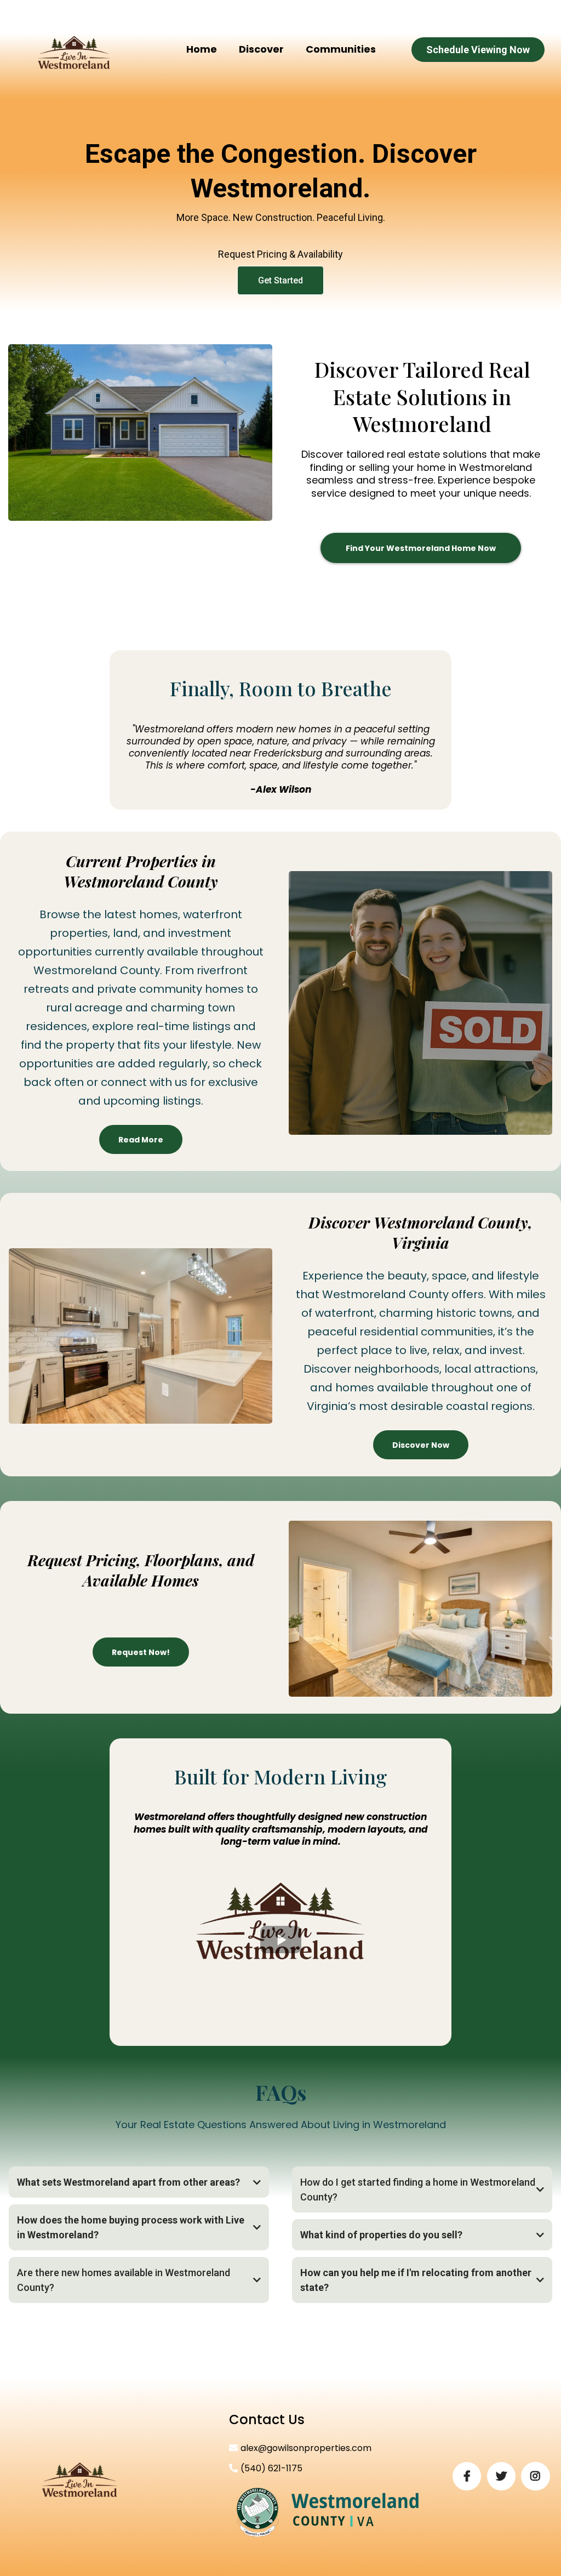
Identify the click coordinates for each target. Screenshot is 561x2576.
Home (202, 49)
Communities (341, 49)
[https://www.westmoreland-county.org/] (328, 2512)
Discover (261, 49)
